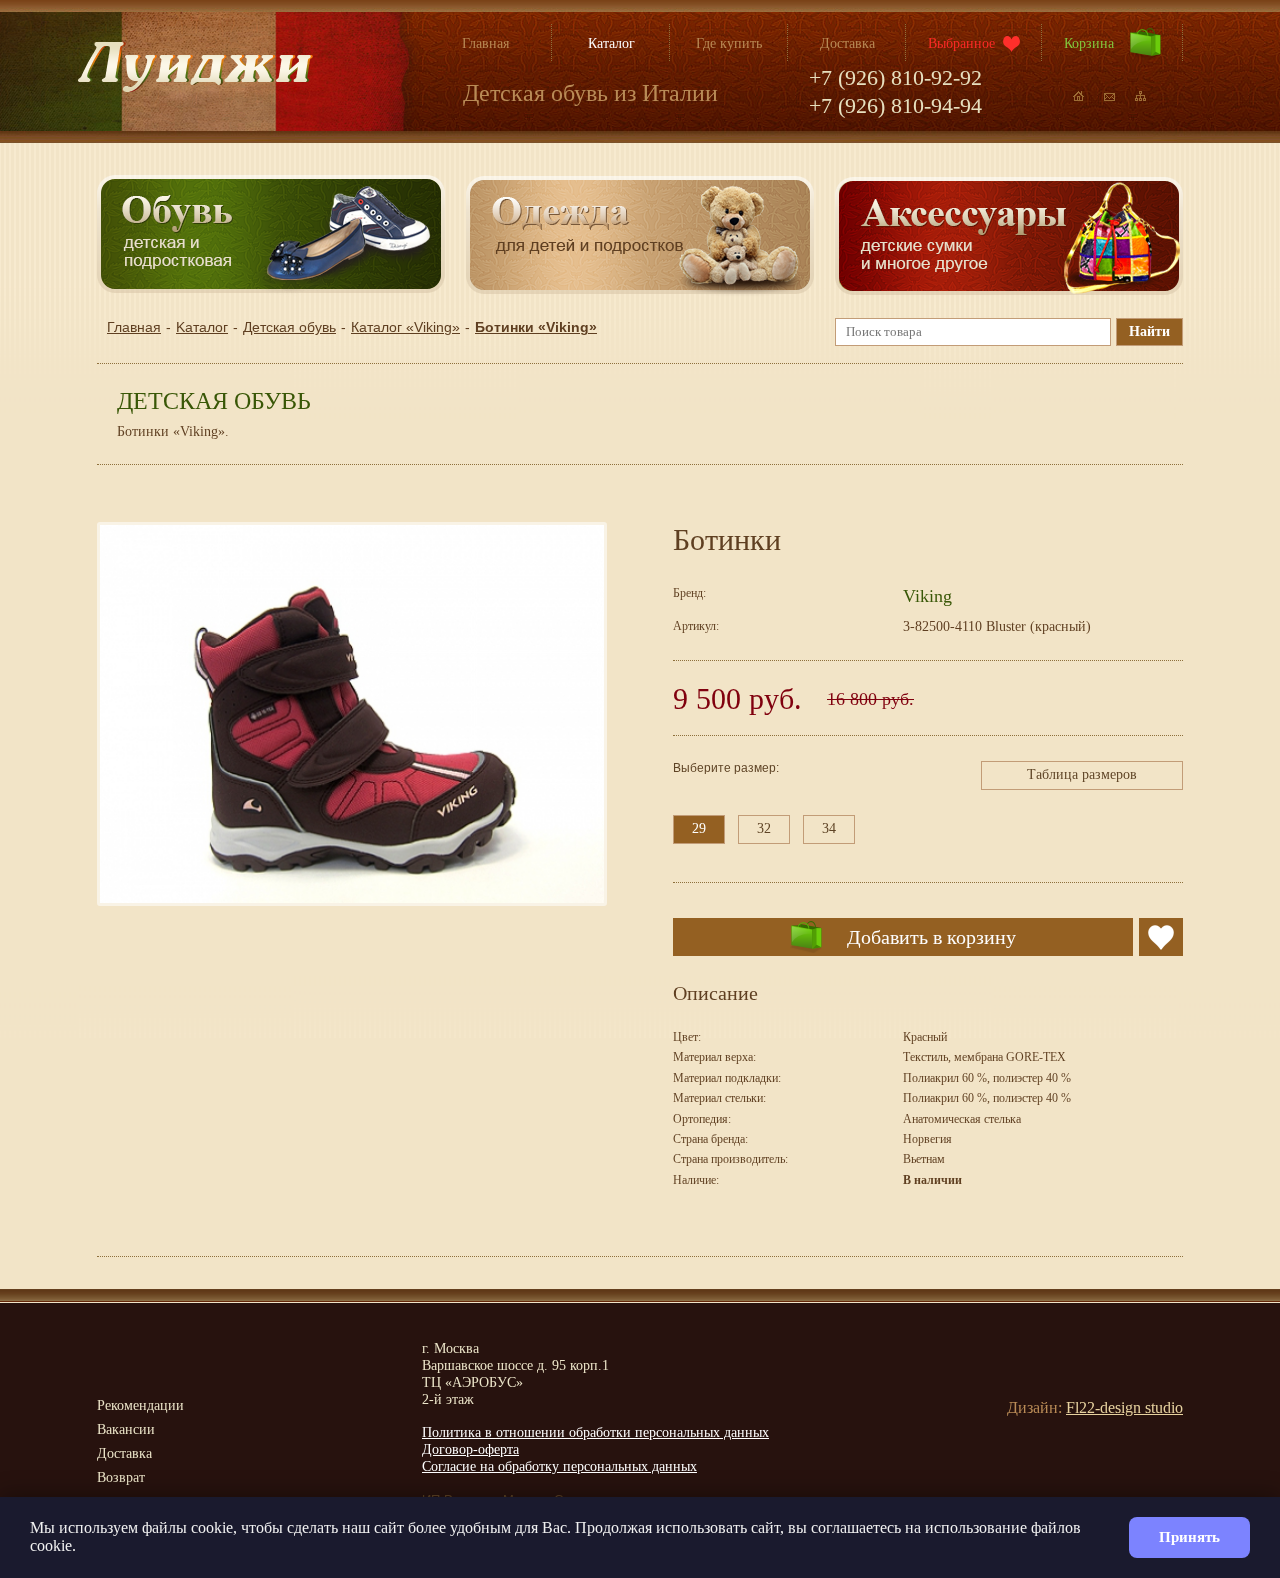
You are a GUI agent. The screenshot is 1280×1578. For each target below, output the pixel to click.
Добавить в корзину (931, 937)
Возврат (121, 1477)
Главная (485, 43)
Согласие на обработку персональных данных (559, 1466)
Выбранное (961, 43)
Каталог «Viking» (405, 327)
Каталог (611, 43)
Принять (1189, 1537)
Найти (1149, 331)
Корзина (1089, 43)
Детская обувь (289, 327)
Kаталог (202, 327)
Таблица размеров (1082, 774)
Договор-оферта (470, 1449)
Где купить (729, 43)
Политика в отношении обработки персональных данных (595, 1432)
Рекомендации (140, 1405)
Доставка (847, 43)
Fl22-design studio (1124, 1407)
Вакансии (126, 1429)
